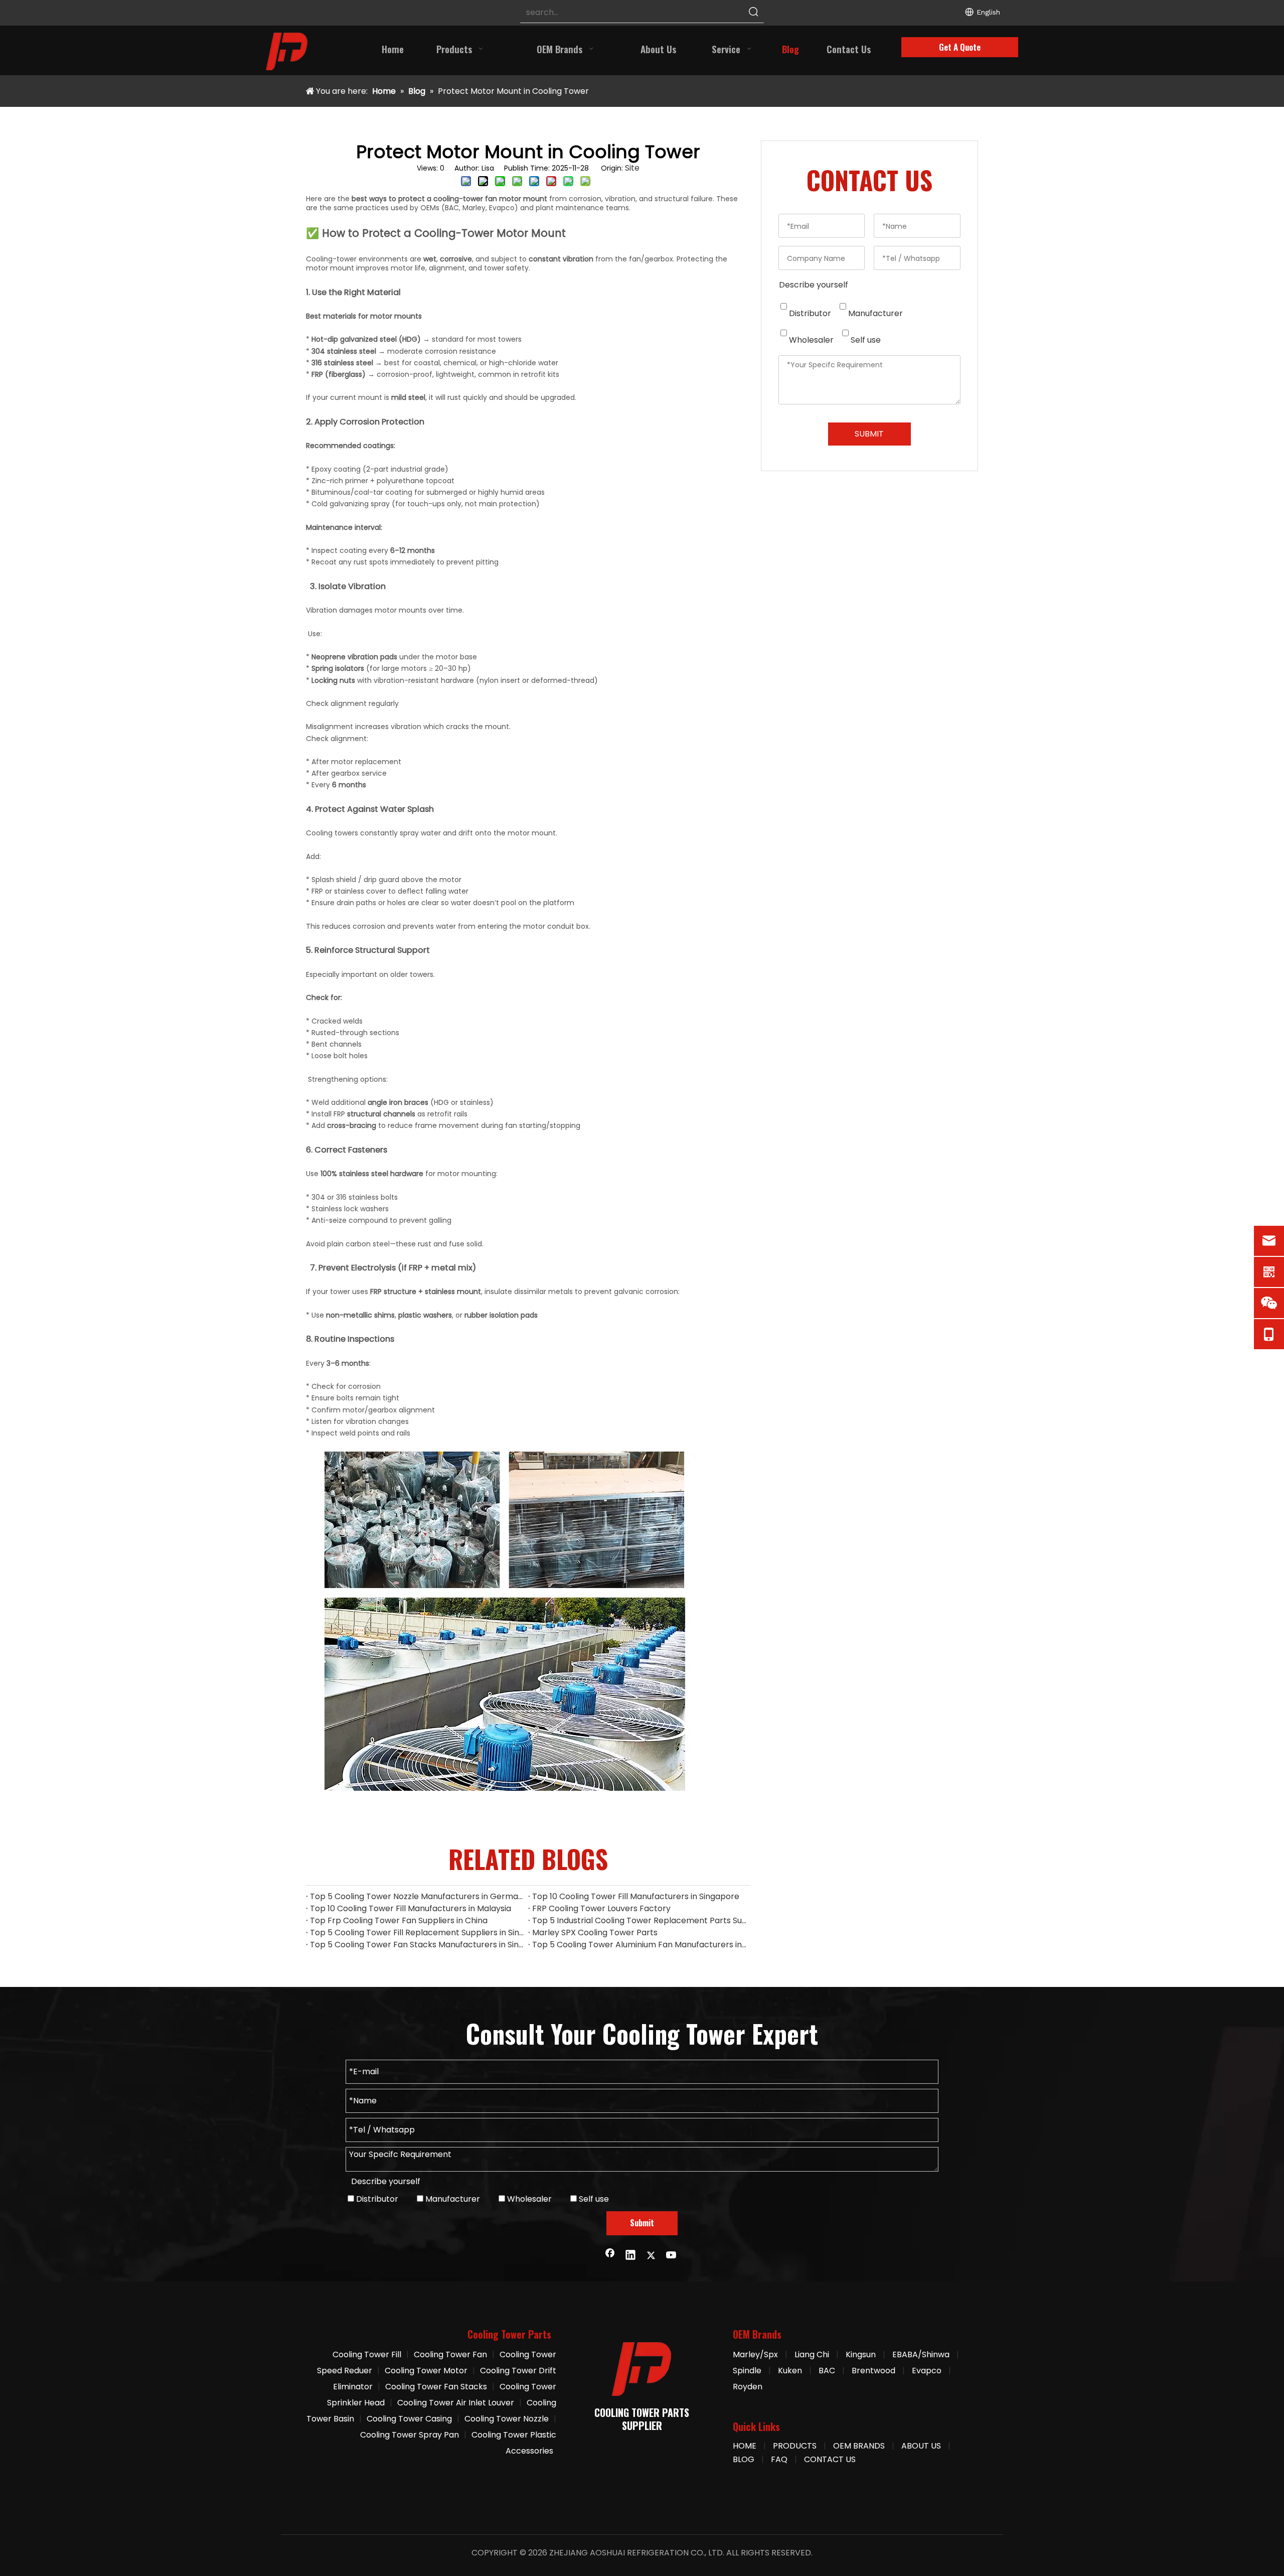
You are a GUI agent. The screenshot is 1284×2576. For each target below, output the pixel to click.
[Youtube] (672, 2256)
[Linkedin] (630, 2256)
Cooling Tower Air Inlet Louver (456, 2403)
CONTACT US (830, 2459)
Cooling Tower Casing (409, 2419)
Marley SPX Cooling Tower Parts (595, 1933)
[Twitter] (651, 2256)
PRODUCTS (795, 2446)
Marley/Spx (755, 2354)
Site (632, 168)
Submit (642, 2223)
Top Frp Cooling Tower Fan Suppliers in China (399, 1920)
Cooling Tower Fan (450, 2354)
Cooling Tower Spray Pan (410, 2435)
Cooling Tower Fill (367, 2354)
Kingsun (861, 2354)
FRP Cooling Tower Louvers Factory (601, 1908)
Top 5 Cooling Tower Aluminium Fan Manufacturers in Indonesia (639, 1945)
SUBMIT (869, 434)
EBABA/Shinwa (921, 2354)
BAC (827, 2371)
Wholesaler (810, 340)
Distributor (809, 313)
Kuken (790, 2371)
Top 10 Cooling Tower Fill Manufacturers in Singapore (636, 1896)
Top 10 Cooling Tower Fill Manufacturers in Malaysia (411, 1908)
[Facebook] (610, 2256)
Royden (748, 2387)
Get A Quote (960, 47)
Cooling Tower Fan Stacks (436, 2387)
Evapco (927, 2371)
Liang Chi (813, 2354)
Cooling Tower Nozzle (507, 2419)
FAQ (779, 2459)
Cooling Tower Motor (426, 2371)
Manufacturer (874, 313)
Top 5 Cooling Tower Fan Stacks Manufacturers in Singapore (417, 1945)
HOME (745, 2446)
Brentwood (873, 2371)
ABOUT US (921, 2446)
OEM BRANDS (859, 2446)
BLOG (744, 2459)
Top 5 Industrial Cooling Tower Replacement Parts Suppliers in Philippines (639, 1920)
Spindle (747, 2371)
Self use (865, 340)
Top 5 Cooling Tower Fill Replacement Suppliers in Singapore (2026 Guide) (417, 1933)
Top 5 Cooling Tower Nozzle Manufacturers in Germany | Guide (417, 1896)
